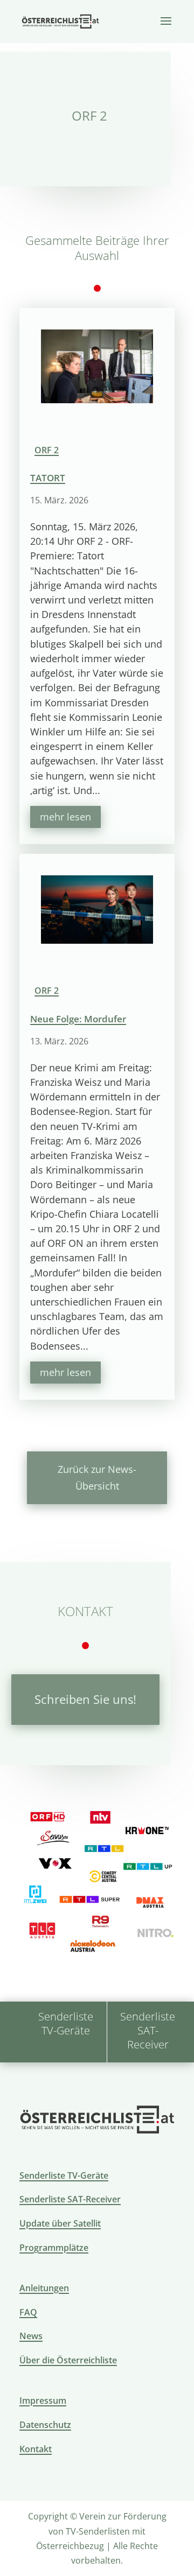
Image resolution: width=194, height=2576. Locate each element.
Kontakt (36, 2449)
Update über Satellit (60, 2223)
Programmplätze (54, 2248)
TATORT (48, 478)
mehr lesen (65, 817)
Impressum (43, 2400)
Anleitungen (44, 2288)
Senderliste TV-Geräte (64, 2175)
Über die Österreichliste (68, 2360)
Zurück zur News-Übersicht (97, 1477)
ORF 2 (47, 450)
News (31, 2336)
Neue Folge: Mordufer (78, 1019)
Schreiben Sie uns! (85, 1699)
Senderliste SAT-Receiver (70, 2199)
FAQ (28, 2312)
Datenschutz (45, 2425)
